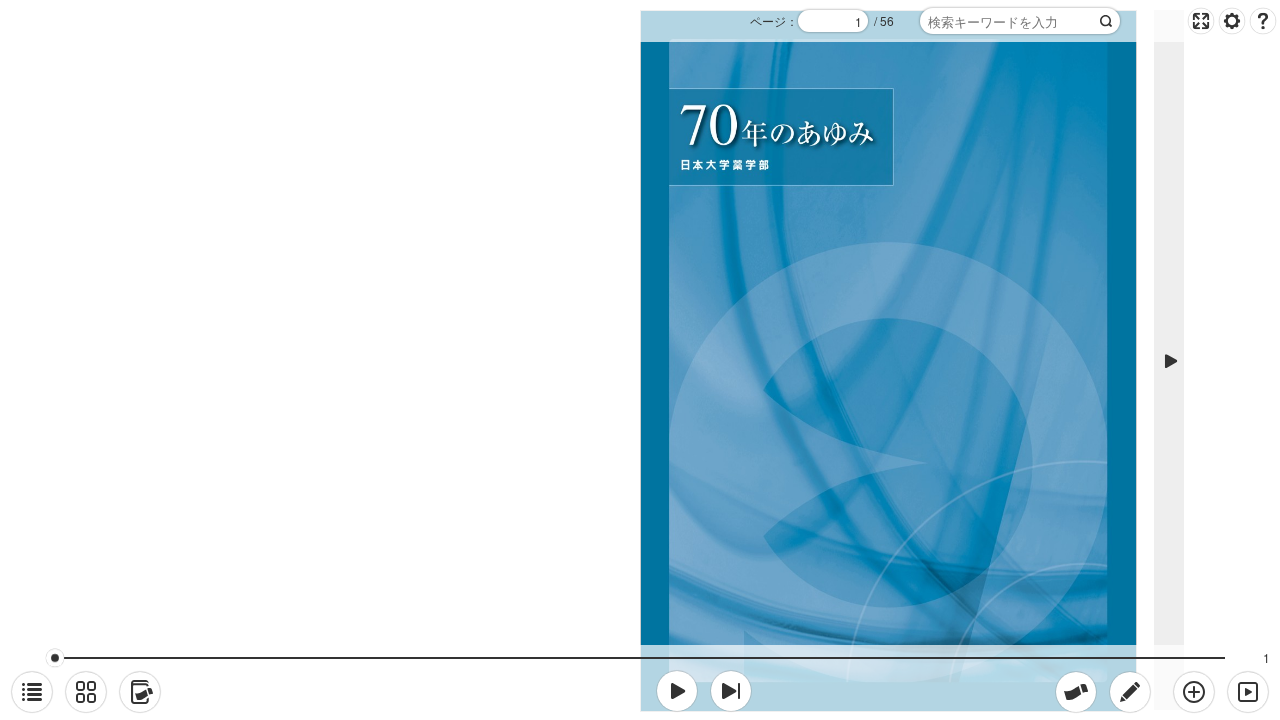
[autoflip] (1248, 692)
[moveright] (677, 691)
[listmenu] (32, 692)
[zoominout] (1194, 692)
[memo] (1130, 692)
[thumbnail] (86, 692)
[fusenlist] (140, 692)
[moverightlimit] (731, 691)
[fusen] (1076, 692)
